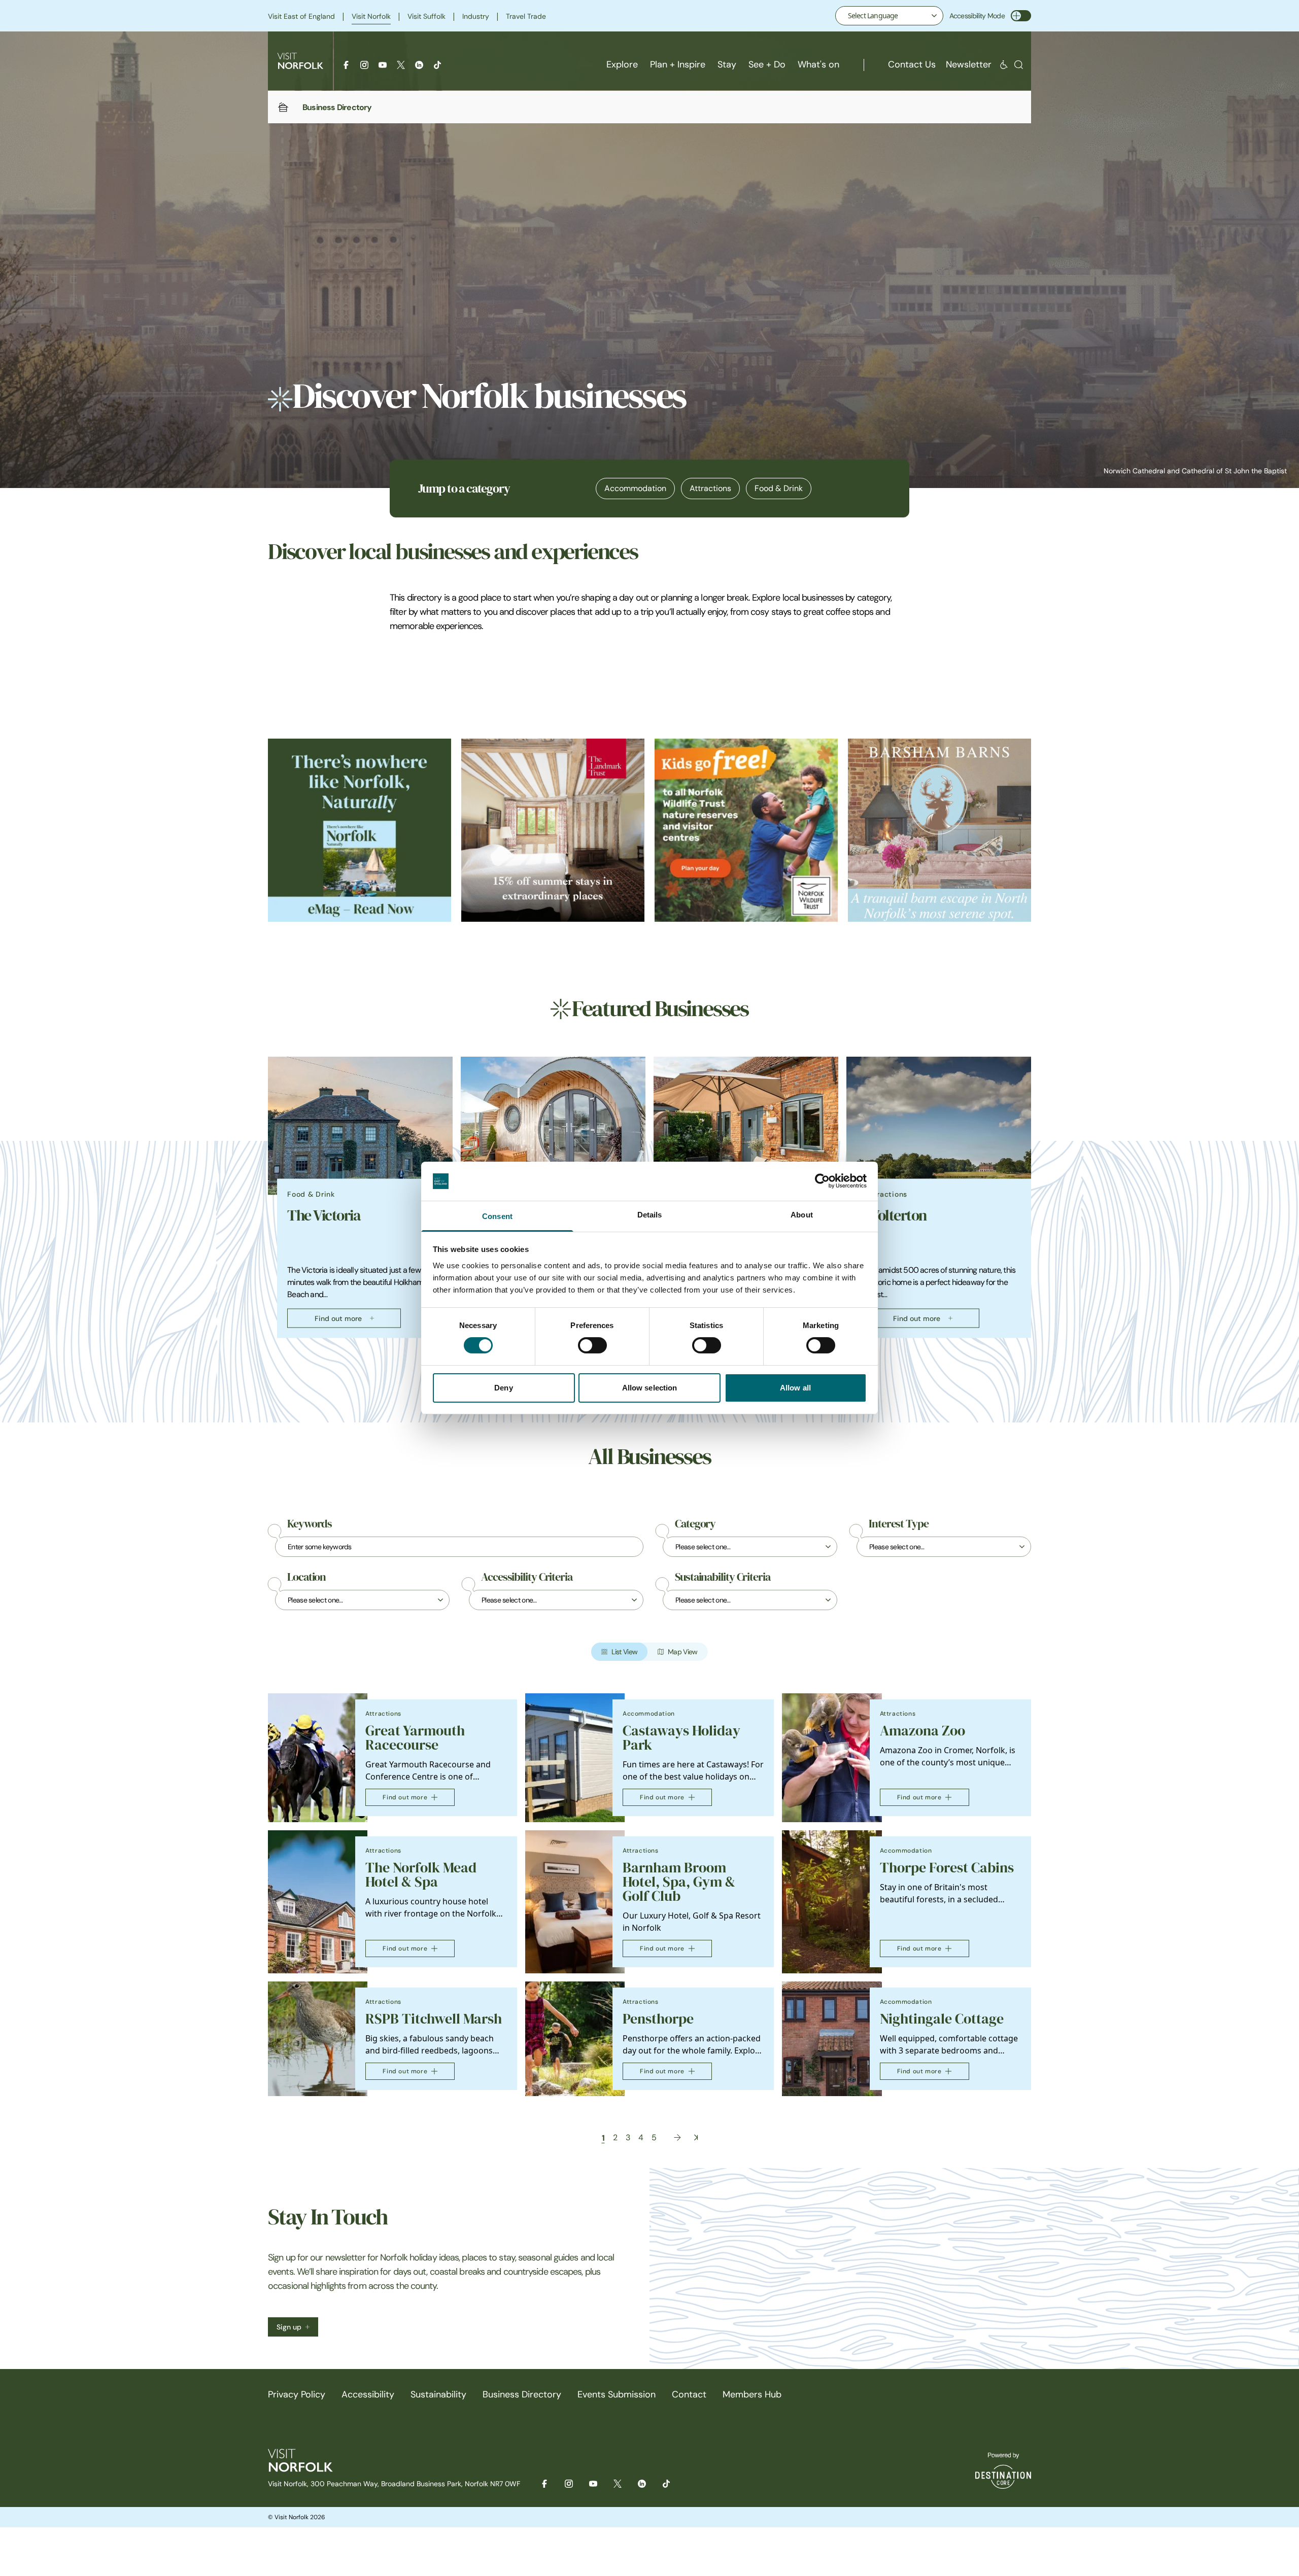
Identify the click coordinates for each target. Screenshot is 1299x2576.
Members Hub (752, 2394)
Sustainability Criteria (723, 1577)
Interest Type (899, 1524)
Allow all (795, 1388)
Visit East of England (301, 16)
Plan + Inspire (678, 64)
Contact (689, 2394)
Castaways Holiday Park (681, 1738)
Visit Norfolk (371, 16)
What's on (818, 64)
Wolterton (896, 1215)
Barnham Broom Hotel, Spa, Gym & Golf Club (679, 1882)
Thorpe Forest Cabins (947, 1868)
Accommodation (635, 488)
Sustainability (438, 2394)
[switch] (592, 1345)
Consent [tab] (497, 1216)
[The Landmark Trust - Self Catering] (553, 830)
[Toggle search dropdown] (1019, 65)
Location (306, 1577)
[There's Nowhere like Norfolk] (360, 830)
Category (695, 1524)
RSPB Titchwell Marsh (434, 2019)
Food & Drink (779, 488)
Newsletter (969, 64)
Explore (622, 64)
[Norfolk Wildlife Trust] (746, 830)
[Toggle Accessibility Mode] (1021, 16)
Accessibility (368, 2394)
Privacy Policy (297, 2394)
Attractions (710, 488)
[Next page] (677, 2137)
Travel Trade (526, 16)
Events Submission (617, 2394)
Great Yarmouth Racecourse (415, 1738)
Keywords (310, 1524)
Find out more (338, 1318)
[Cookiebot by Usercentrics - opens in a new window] (822, 1181)
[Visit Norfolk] (300, 61)
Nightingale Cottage (942, 2019)
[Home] (283, 107)
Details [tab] (650, 1215)
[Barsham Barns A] (939, 830)
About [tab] (802, 1215)
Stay (727, 64)
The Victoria (324, 1215)
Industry (476, 16)
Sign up (289, 2327)
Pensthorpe (658, 2019)
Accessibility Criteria (527, 1577)
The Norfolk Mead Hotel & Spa (421, 1875)
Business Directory (522, 2394)
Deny (503, 1388)
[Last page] (696, 2137)
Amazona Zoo (922, 1731)
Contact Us (912, 64)
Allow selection (650, 1388)
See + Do (767, 64)
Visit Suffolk (426, 16)
